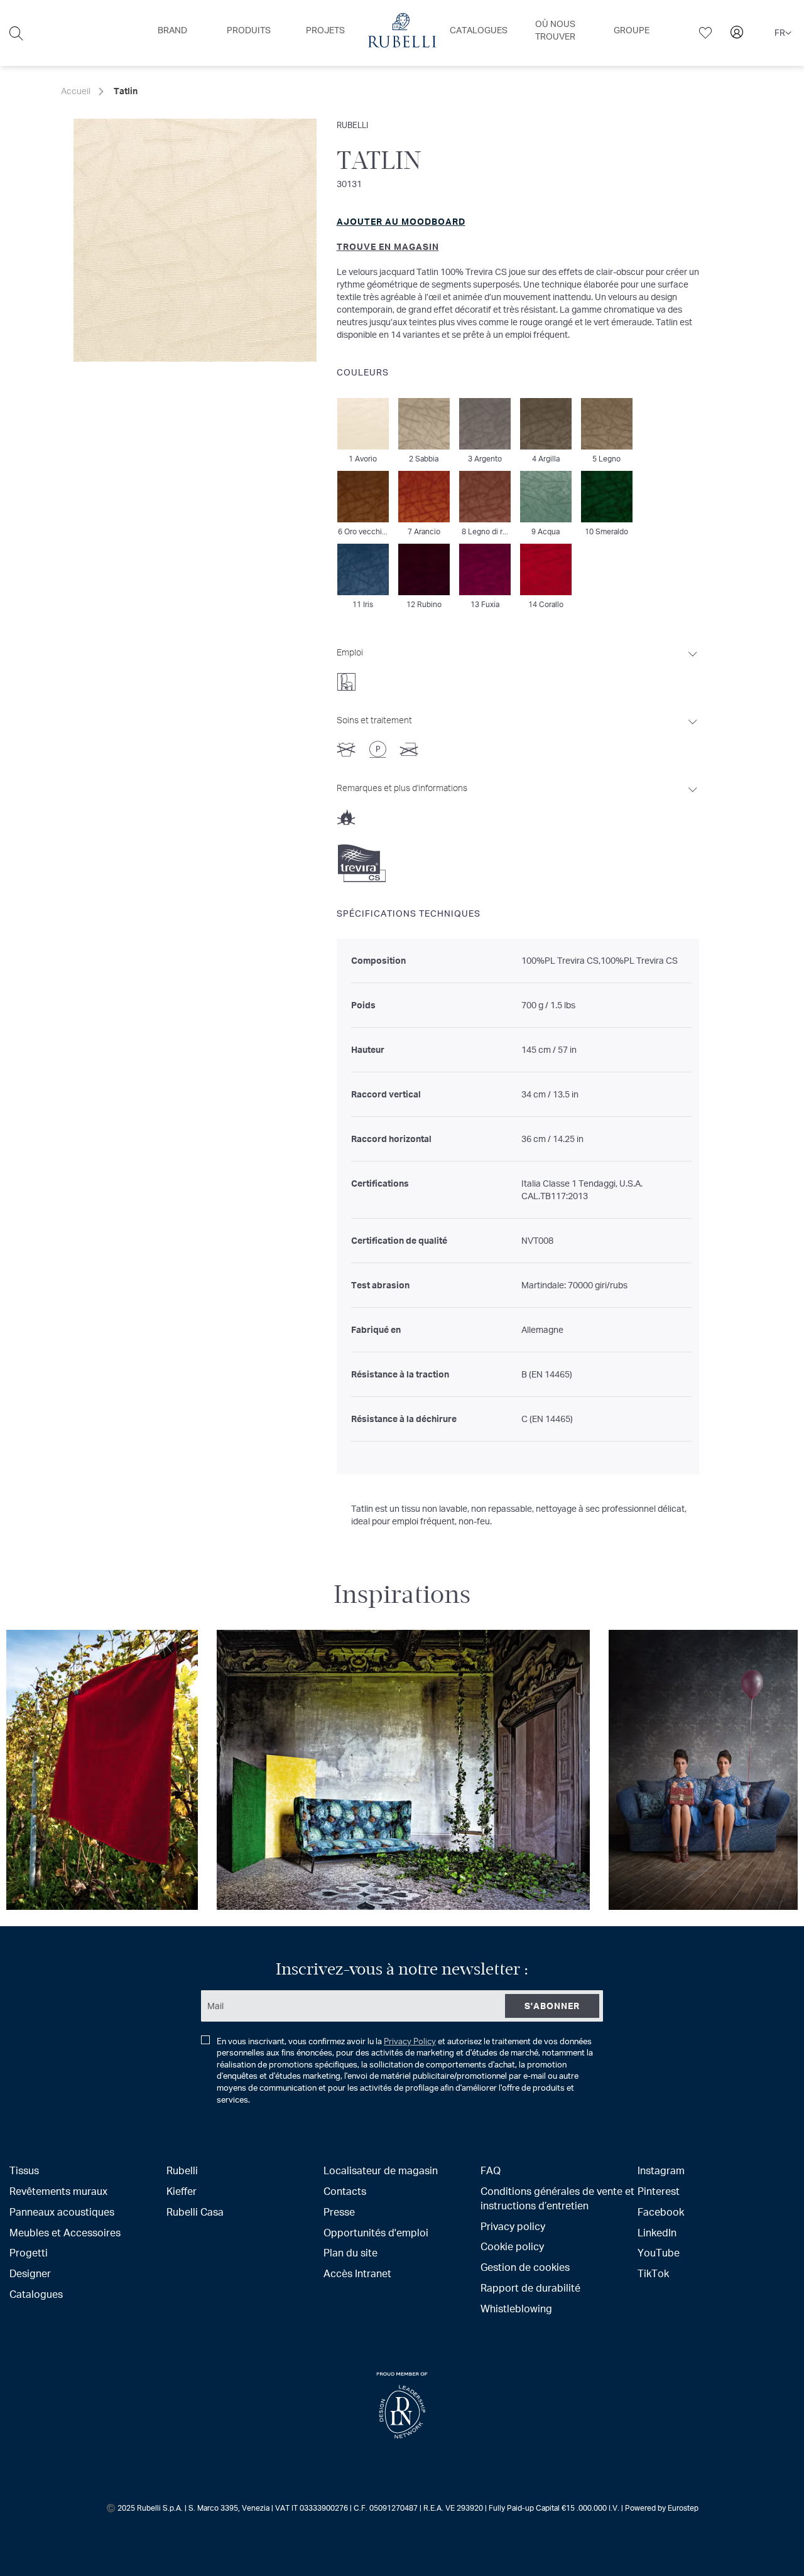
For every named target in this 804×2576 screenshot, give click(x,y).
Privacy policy (513, 2226)
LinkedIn (657, 2232)
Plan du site (350, 2252)
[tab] (518, 666)
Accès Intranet (357, 2273)
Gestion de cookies (525, 2267)
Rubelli (352, 125)
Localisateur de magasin (381, 2170)
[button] (783, 33)
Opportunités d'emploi (376, 2232)
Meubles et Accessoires (65, 2232)
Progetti (29, 2252)
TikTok (653, 2273)
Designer (30, 2273)
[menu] (402, 33)
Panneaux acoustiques (62, 2212)
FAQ (491, 2170)
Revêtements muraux (58, 2191)
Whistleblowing (516, 2308)
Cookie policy (512, 2246)
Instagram (661, 2170)
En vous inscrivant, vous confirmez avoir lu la (405, 2070)
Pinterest (659, 2191)
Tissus (24, 2170)
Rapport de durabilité (530, 2288)
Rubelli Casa (195, 2212)
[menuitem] (172, 30)
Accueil (76, 91)
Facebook (661, 2212)
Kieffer (182, 2191)
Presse (339, 2212)
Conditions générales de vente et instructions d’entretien (557, 2198)
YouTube (659, 2252)
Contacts (345, 2191)
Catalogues (36, 2294)
